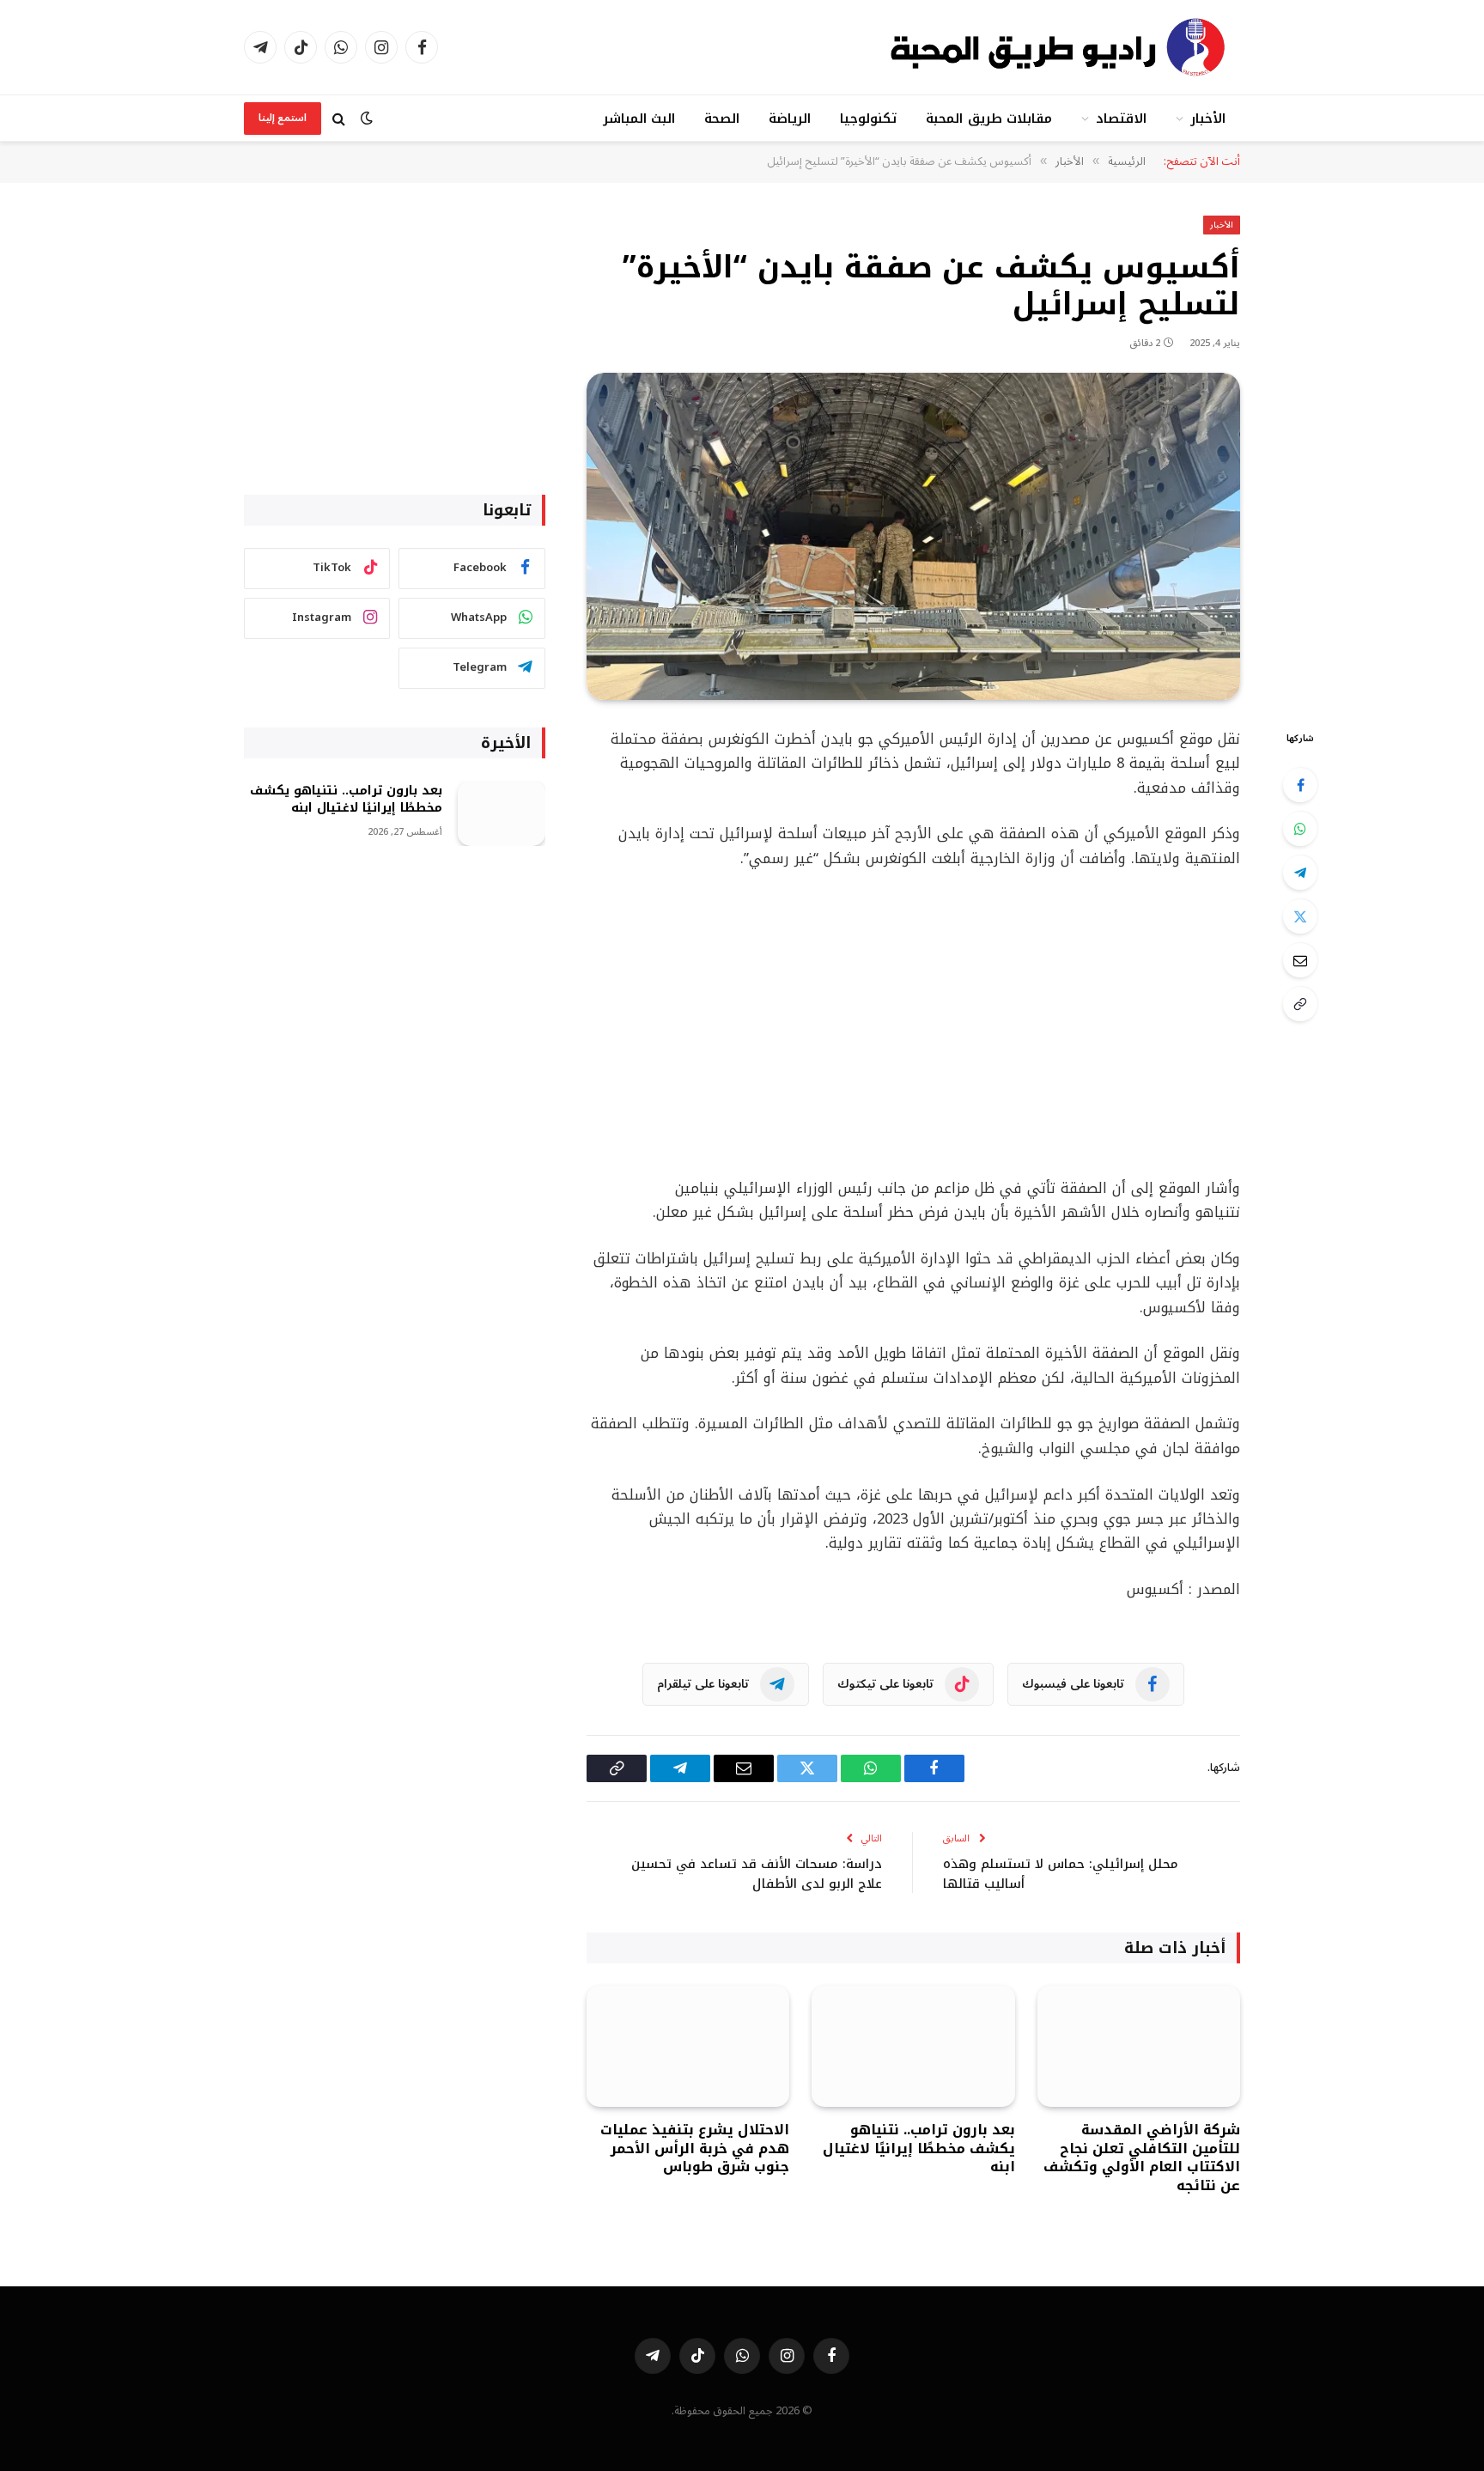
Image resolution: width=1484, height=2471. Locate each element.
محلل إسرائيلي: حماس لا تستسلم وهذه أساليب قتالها (1061, 1874)
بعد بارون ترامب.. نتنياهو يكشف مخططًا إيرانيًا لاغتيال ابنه (918, 2148)
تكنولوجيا (868, 119)
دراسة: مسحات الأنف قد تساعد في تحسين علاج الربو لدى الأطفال (757, 1874)
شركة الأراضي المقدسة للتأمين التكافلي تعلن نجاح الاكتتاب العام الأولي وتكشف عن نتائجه (1142, 2158)
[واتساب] (1300, 829)
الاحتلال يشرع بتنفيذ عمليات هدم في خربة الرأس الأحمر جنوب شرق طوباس (695, 2148)
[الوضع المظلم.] (367, 118)
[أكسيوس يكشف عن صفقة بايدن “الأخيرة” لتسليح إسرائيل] (913, 536)
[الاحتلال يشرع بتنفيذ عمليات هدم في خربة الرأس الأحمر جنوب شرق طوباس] (688, 2046)
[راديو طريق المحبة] (1060, 47)
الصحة (722, 119)
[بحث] (339, 118)
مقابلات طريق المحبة (988, 119)
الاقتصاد (1121, 119)
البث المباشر (639, 119)
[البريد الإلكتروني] (1300, 960)
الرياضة (790, 119)
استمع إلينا (283, 118)
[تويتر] (1300, 916)
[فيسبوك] (1300, 785)
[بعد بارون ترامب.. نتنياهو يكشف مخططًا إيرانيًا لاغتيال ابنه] (913, 2046)
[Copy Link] (1300, 1004)
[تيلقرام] (1300, 873)
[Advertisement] (913, 1024)
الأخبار (1208, 119)
